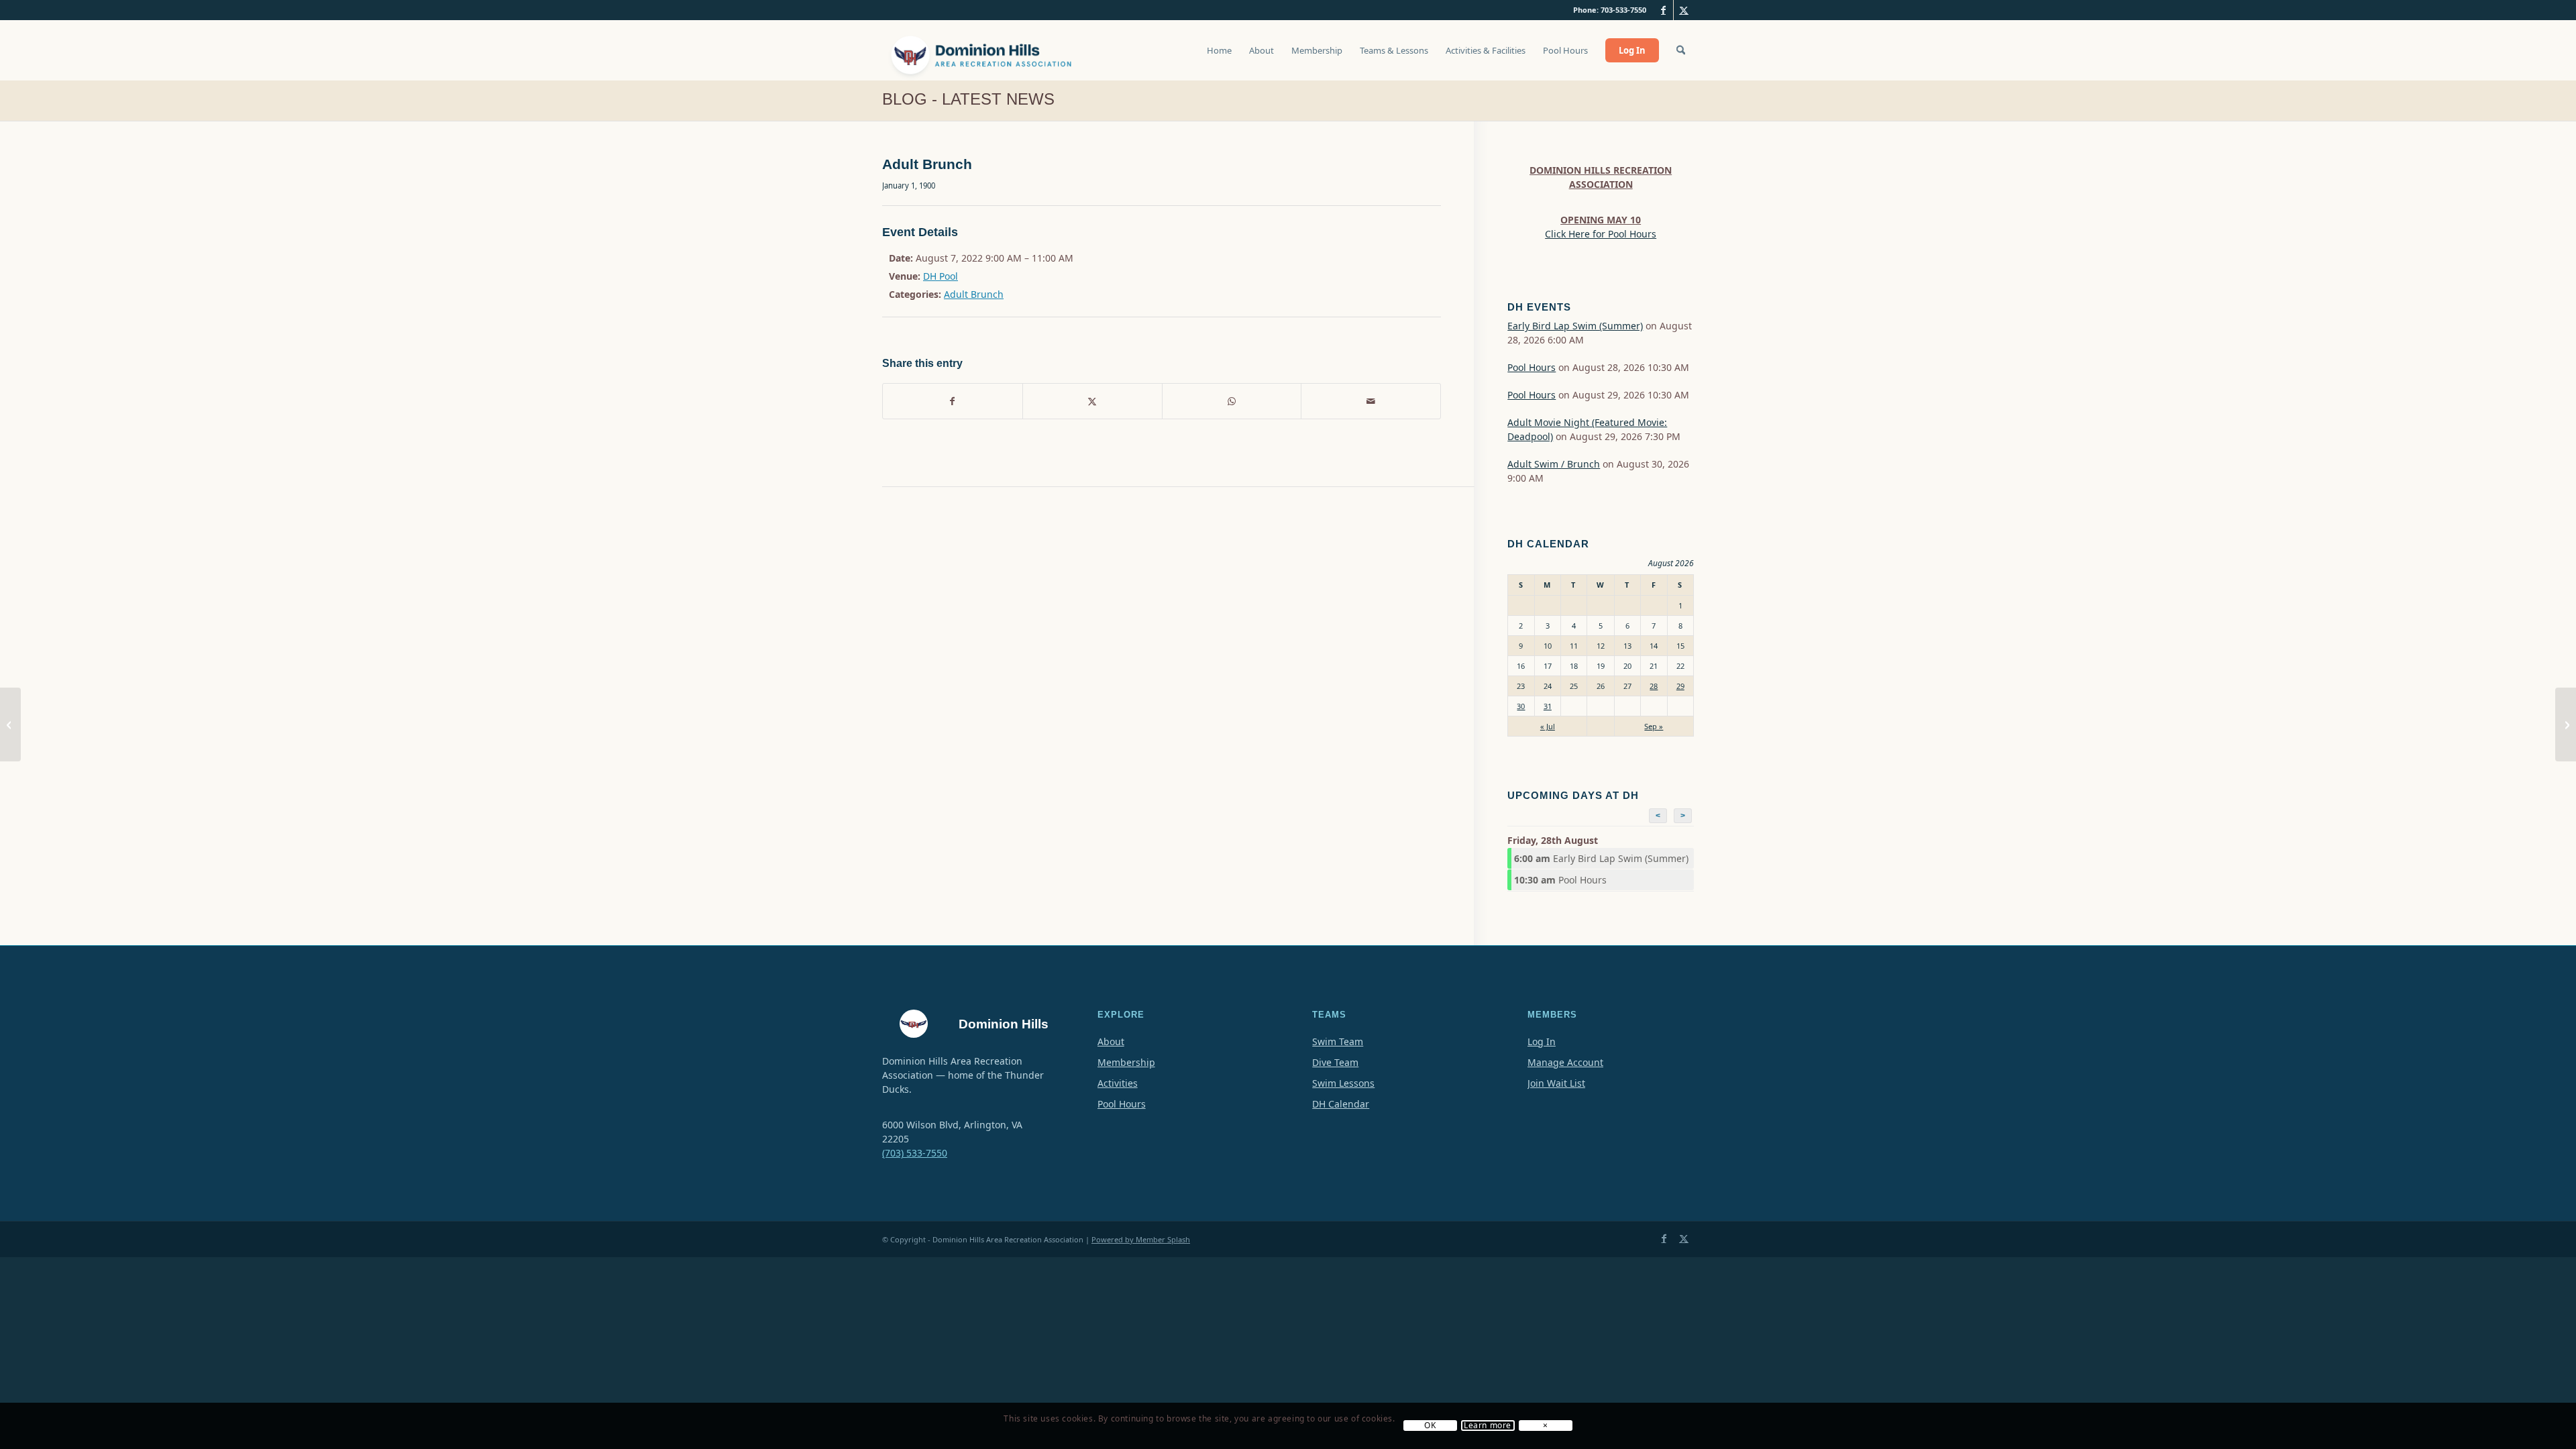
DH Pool (941, 276)
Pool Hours (1532, 367)
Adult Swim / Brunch (1554, 464)
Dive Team (1335, 1062)
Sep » (1654, 726)
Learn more (1488, 1426)
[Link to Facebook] (1663, 10)
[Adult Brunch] (10, 724)
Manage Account (1565, 1062)
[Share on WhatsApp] (1232, 401)
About (1111, 1041)
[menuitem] (1219, 57)
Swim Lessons (1343, 1083)
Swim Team (1338, 1041)
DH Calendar (1341, 1104)
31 (1548, 706)
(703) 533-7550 (915, 1153)
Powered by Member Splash (1141, 1239)
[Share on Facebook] (953, 401)
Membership (1126, 1062)
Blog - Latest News (968, 99)
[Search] (1681, 50)
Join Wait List (1556, 1083)
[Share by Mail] (1371, 401)
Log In (1542, 1041)
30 (1521, 706)
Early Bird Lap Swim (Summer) (1575, 326)
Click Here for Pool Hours (1601, 234)
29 (1680, 686)
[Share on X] (1092, 401)
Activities (1118, 1083)
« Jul (1548, 726)
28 (1654, 686)
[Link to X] (1684, 10)
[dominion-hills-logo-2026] (983, 50)
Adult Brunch (974, 294)
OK (1430, 1426)
